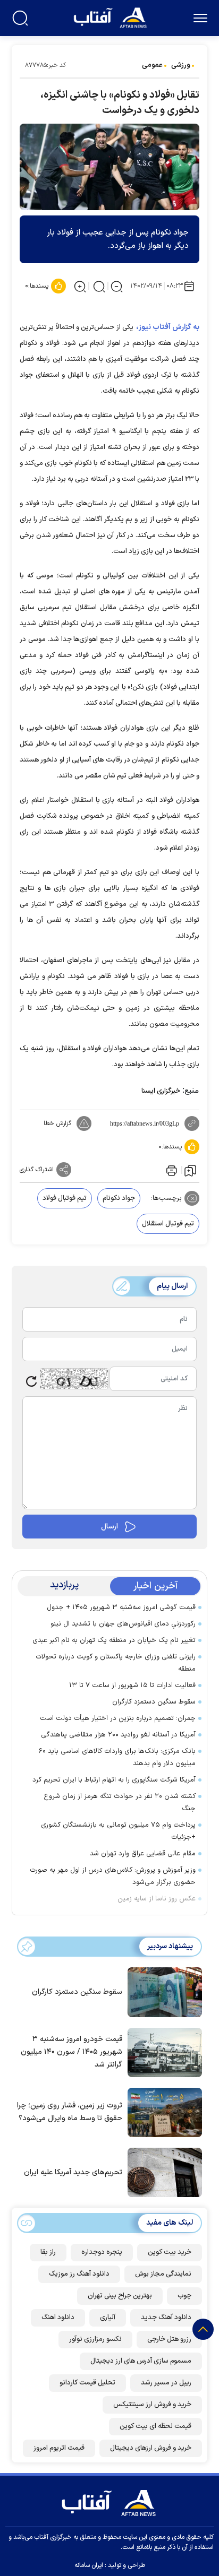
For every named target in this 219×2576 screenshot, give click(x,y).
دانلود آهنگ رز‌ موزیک (79, 2274)
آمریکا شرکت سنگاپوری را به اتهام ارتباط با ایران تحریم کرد (114, 1780)
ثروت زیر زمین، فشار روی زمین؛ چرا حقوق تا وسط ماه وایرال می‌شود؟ (70, 2112)
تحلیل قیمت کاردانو (87, 2383)
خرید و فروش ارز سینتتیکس (152, 2405)
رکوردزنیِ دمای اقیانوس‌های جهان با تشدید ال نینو (123, 1624)
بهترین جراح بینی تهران (120, 2296)
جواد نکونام (119, 1198)
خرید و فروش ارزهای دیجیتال (151, 2448)
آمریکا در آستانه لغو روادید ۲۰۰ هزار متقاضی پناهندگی (118, 1735)
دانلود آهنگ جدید (166, 2318)
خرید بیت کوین (170, 2252)
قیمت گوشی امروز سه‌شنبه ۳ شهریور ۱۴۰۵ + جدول (121, 1607)
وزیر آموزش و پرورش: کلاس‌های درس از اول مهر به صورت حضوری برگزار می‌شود (113, 1876)
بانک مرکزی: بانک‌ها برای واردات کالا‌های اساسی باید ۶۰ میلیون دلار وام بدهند (117, 1757)
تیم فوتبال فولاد (65, 1198)
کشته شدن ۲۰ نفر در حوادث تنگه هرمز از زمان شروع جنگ (120, 1803)
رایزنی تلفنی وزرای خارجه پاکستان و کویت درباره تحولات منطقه (116, 1663)
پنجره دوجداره (102, 2252)
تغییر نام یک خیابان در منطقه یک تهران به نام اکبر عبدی (114, 1640)
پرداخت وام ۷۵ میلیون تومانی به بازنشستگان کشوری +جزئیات (118, 1831)
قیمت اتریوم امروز (59, 2448)
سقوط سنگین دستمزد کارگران (154, 1702)
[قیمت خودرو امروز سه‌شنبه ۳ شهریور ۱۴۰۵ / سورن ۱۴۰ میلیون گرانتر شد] (162, 2051)
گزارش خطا (57, 1123)
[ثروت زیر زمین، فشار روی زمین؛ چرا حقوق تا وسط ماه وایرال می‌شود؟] (162, 2112)
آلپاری (108, 2318)
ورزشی (181, 65)
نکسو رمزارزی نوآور (95, 2339)
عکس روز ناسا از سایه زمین (157, 1899)
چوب (184, 2296)
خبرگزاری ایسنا (161, 1091)
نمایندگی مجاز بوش (163, 2274)
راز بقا (48, 2252)
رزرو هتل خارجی (169, 2339)
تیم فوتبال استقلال (168, 1224)
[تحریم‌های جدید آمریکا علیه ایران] (162, 2172)
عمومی (152, 65)
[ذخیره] (190, 1170)
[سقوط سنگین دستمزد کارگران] (162, 1991)
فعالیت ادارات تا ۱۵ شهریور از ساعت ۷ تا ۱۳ (132, 1685)
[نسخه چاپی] (171, 1170)
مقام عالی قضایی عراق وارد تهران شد (143, 1854)
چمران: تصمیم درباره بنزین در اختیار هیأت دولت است (118, 1718)
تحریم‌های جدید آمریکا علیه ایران (73, 2172)
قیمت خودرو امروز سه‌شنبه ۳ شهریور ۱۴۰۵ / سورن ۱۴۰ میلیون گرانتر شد (71, 2052)
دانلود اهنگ (58, 2318)
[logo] (111, 17)
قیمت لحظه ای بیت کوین (155, 2426)
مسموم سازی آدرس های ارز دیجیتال (141, 2361)
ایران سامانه (89, 2565)
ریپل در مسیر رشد (166, 2383)
